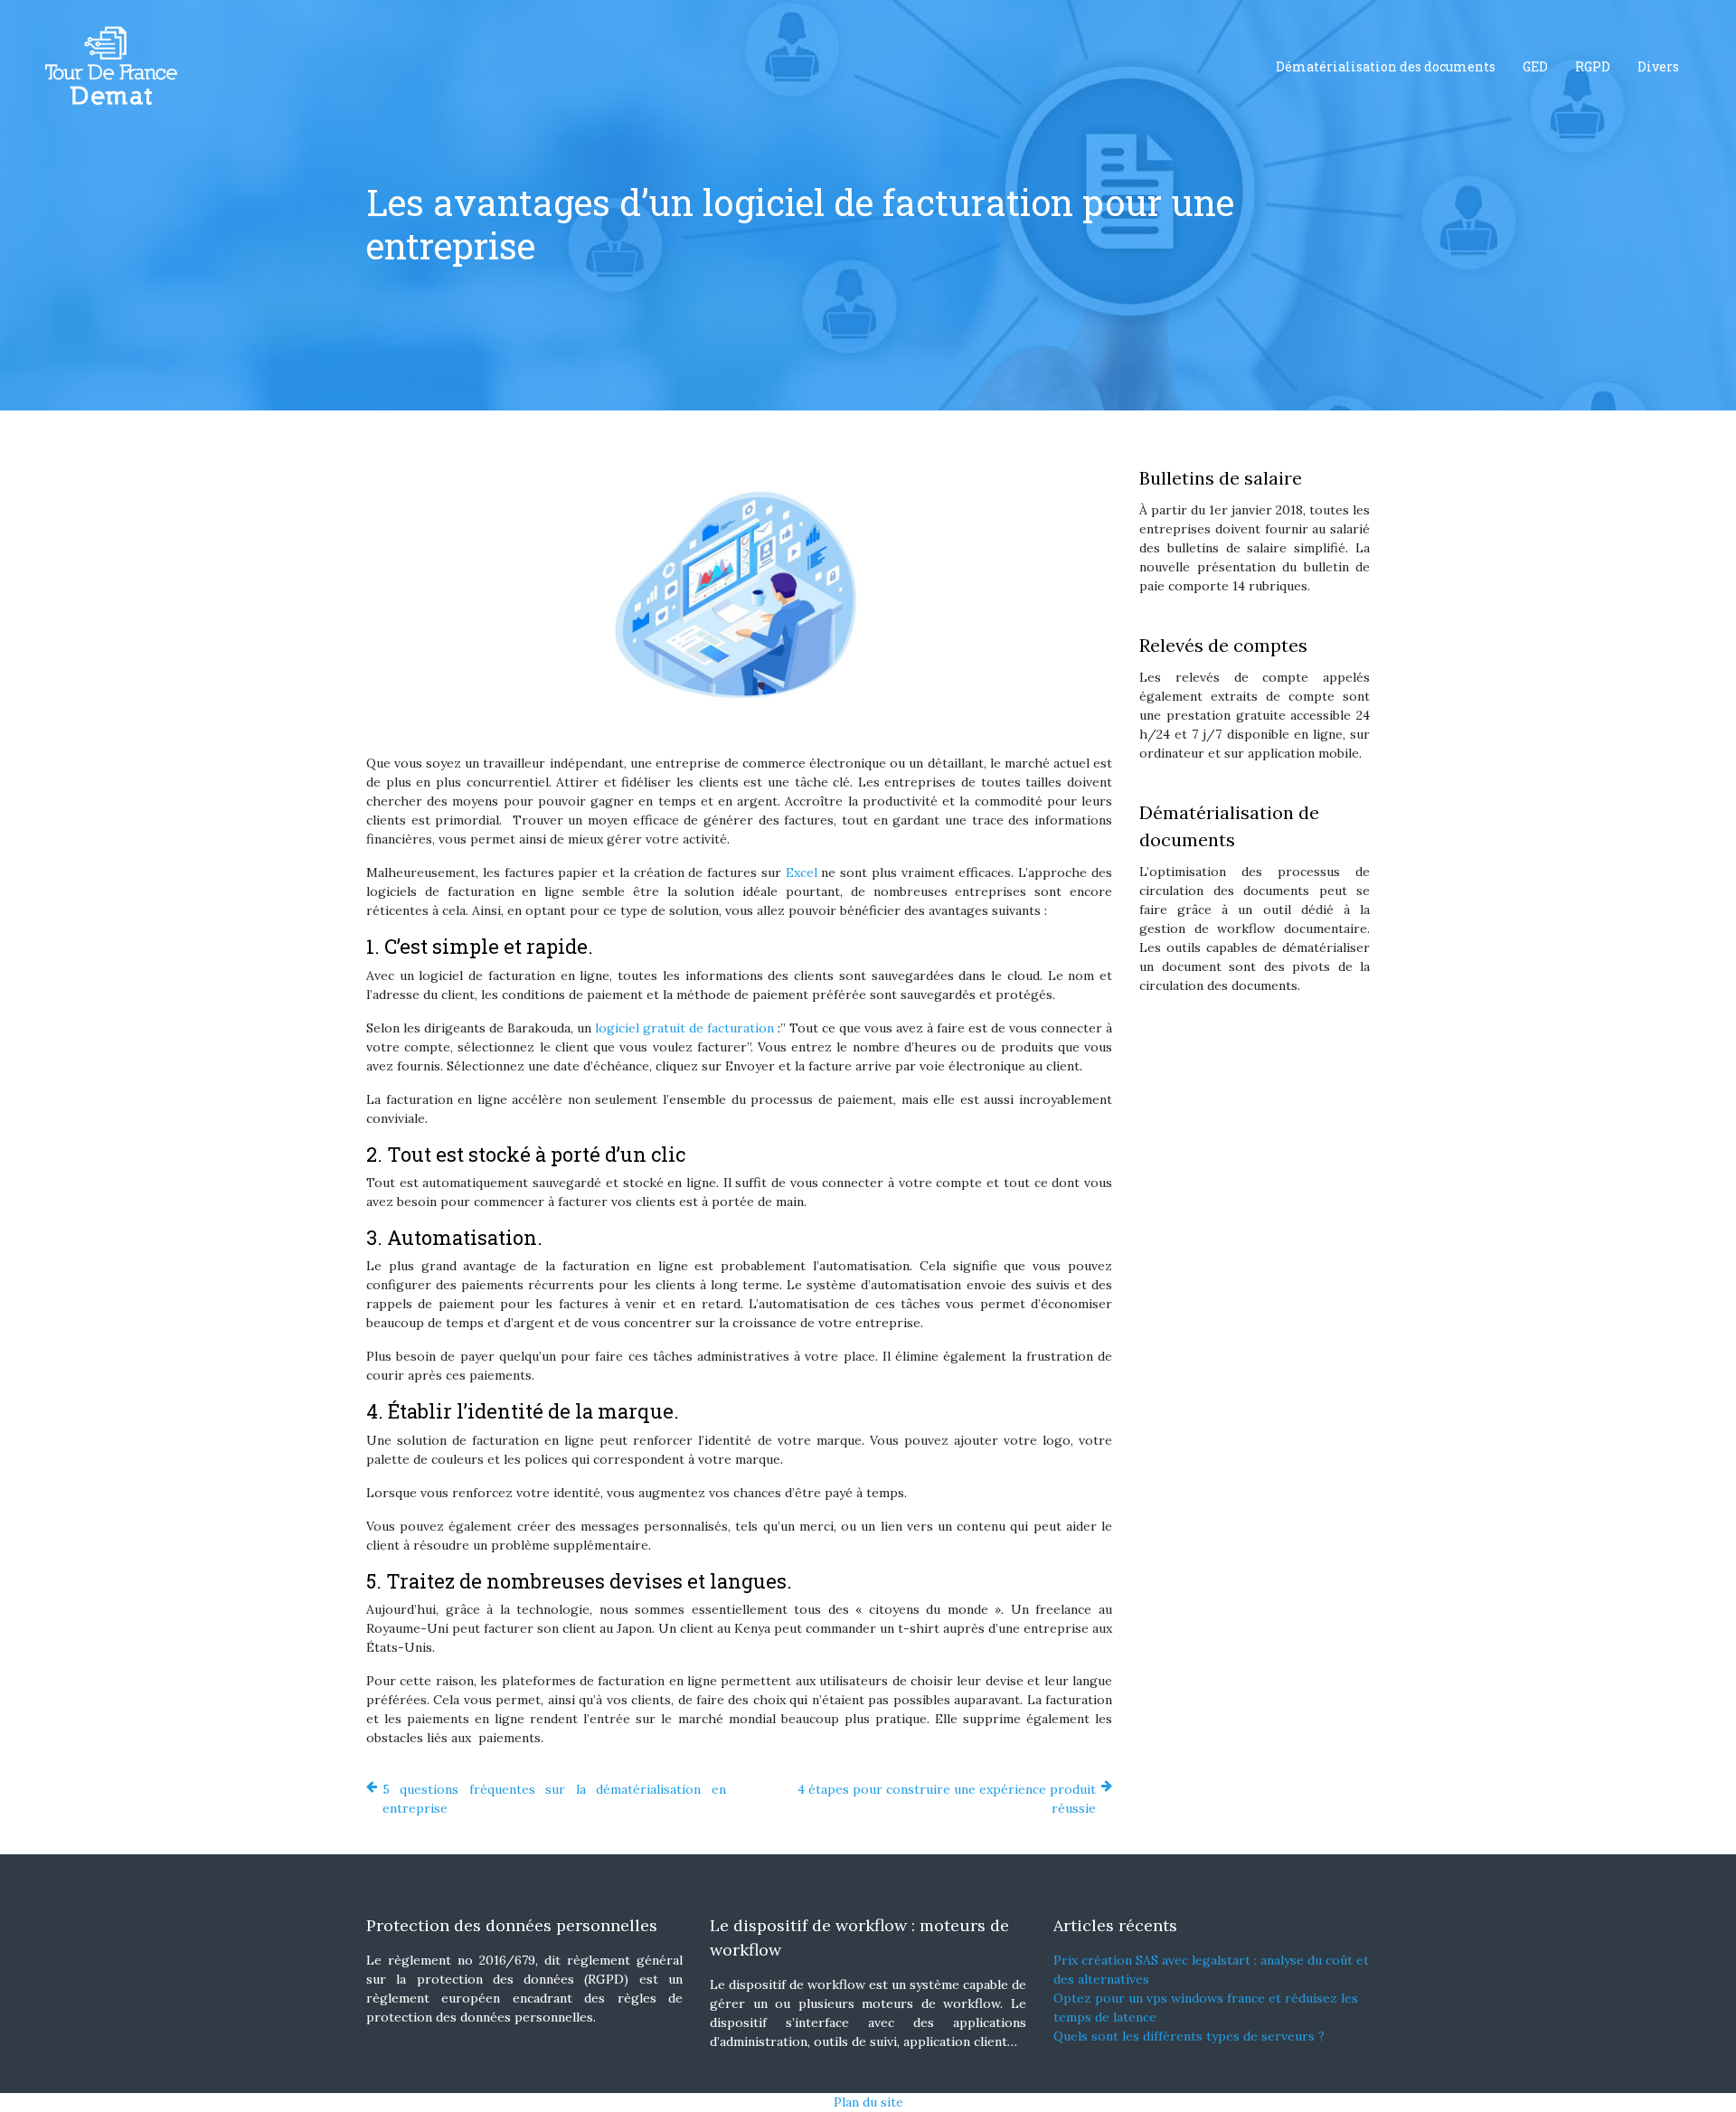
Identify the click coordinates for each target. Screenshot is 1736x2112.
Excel (802, 872)
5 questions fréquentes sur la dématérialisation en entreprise (554, 1799)
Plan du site (868, 2102)
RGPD (1593, 66)
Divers (1658, 66)
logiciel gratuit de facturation (684, 1028)
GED (1535, 66)
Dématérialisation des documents (1386, 66)
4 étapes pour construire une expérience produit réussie (947, 1799)
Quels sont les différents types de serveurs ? (1189, 2036)
